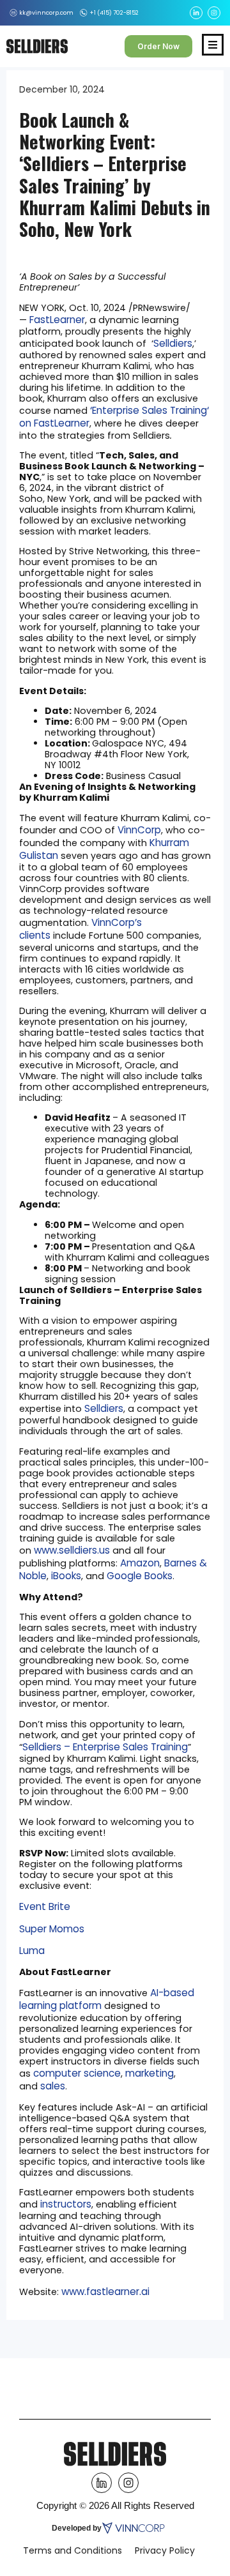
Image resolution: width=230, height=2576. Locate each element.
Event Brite (45, 1906)
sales (53, 2086)
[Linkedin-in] (196, 13)
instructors (66, 2204)
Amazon (140, 1563)
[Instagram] (214, 13)
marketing (149, 2073)
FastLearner (57, 320)
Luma (32, 1951)
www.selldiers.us (72, 1550)
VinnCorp (139, 830)
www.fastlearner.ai (105, 2292)
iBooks (66, 1576)
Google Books (140, 1576)
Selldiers (173, 343)
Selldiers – (48, 1747)
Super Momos (52, 1929)
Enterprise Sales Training (149, 410)
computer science (77, 2073)
